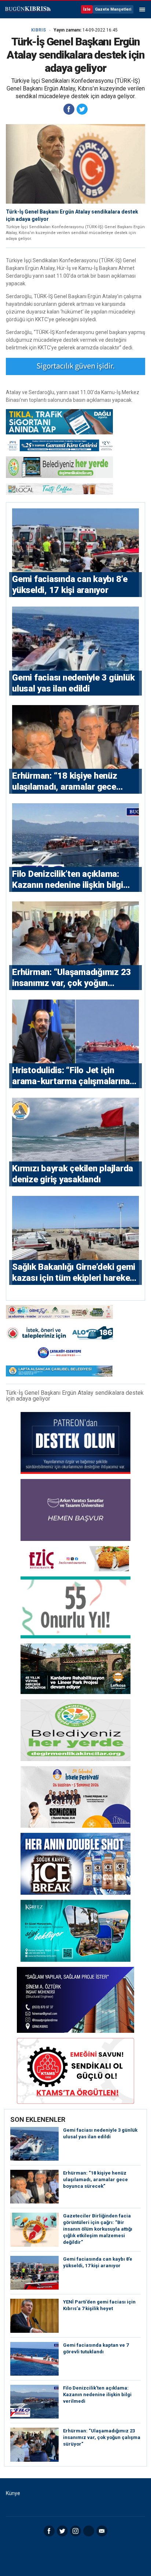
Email (102, 2531)
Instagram (75, 2531)
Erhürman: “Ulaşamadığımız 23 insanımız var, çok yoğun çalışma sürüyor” (102, 2437)
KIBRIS (38, 30)
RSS (89, 2531)
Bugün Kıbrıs (27, 10)
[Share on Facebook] (69, 109)
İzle (87, 9)
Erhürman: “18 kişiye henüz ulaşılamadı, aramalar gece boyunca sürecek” (95, 2180)
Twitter (62, 2531)
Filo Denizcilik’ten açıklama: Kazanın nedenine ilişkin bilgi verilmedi (97, 2395)
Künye (13, 2493)
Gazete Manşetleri (113, 9)
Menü (142, 10)
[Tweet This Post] (82, 109)
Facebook (49, 2531)
